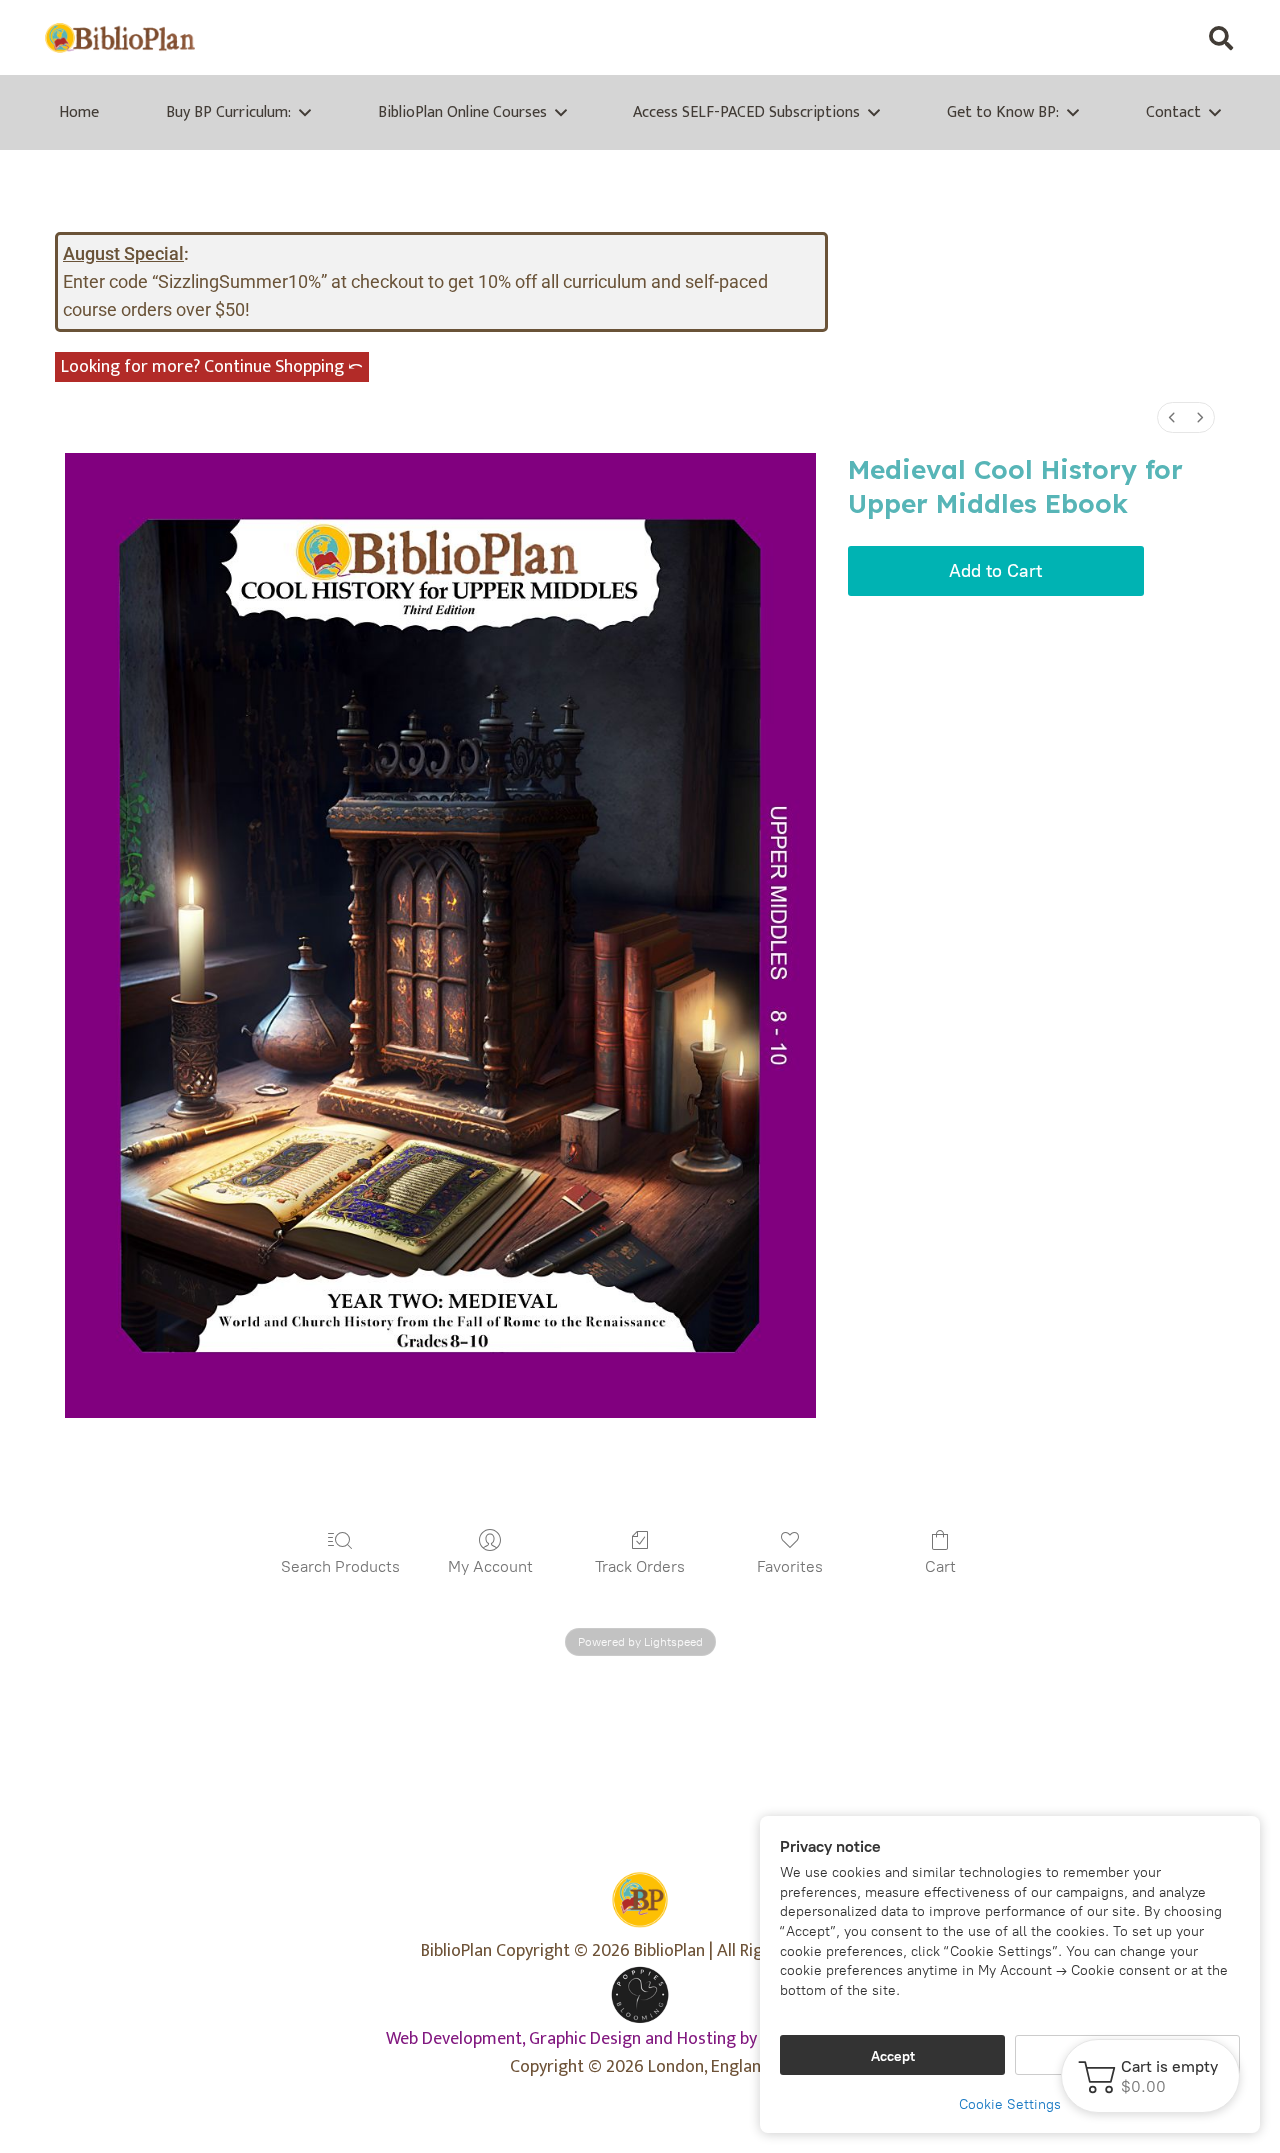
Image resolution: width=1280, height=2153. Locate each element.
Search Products (340, 1566)
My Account (490, 1566)
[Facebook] (1056, 38)
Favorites (790, 1566)
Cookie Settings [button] (1010, 2104)
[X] (1136, 38)
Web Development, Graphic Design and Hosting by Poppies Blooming (640, 2039)
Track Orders (640, 1566)
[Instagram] (1176, 38)
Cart (940, 1566)
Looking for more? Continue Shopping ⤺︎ (212, 367)
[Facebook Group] (1096, 38)
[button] (1220, 38)
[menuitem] (1172, 417)
